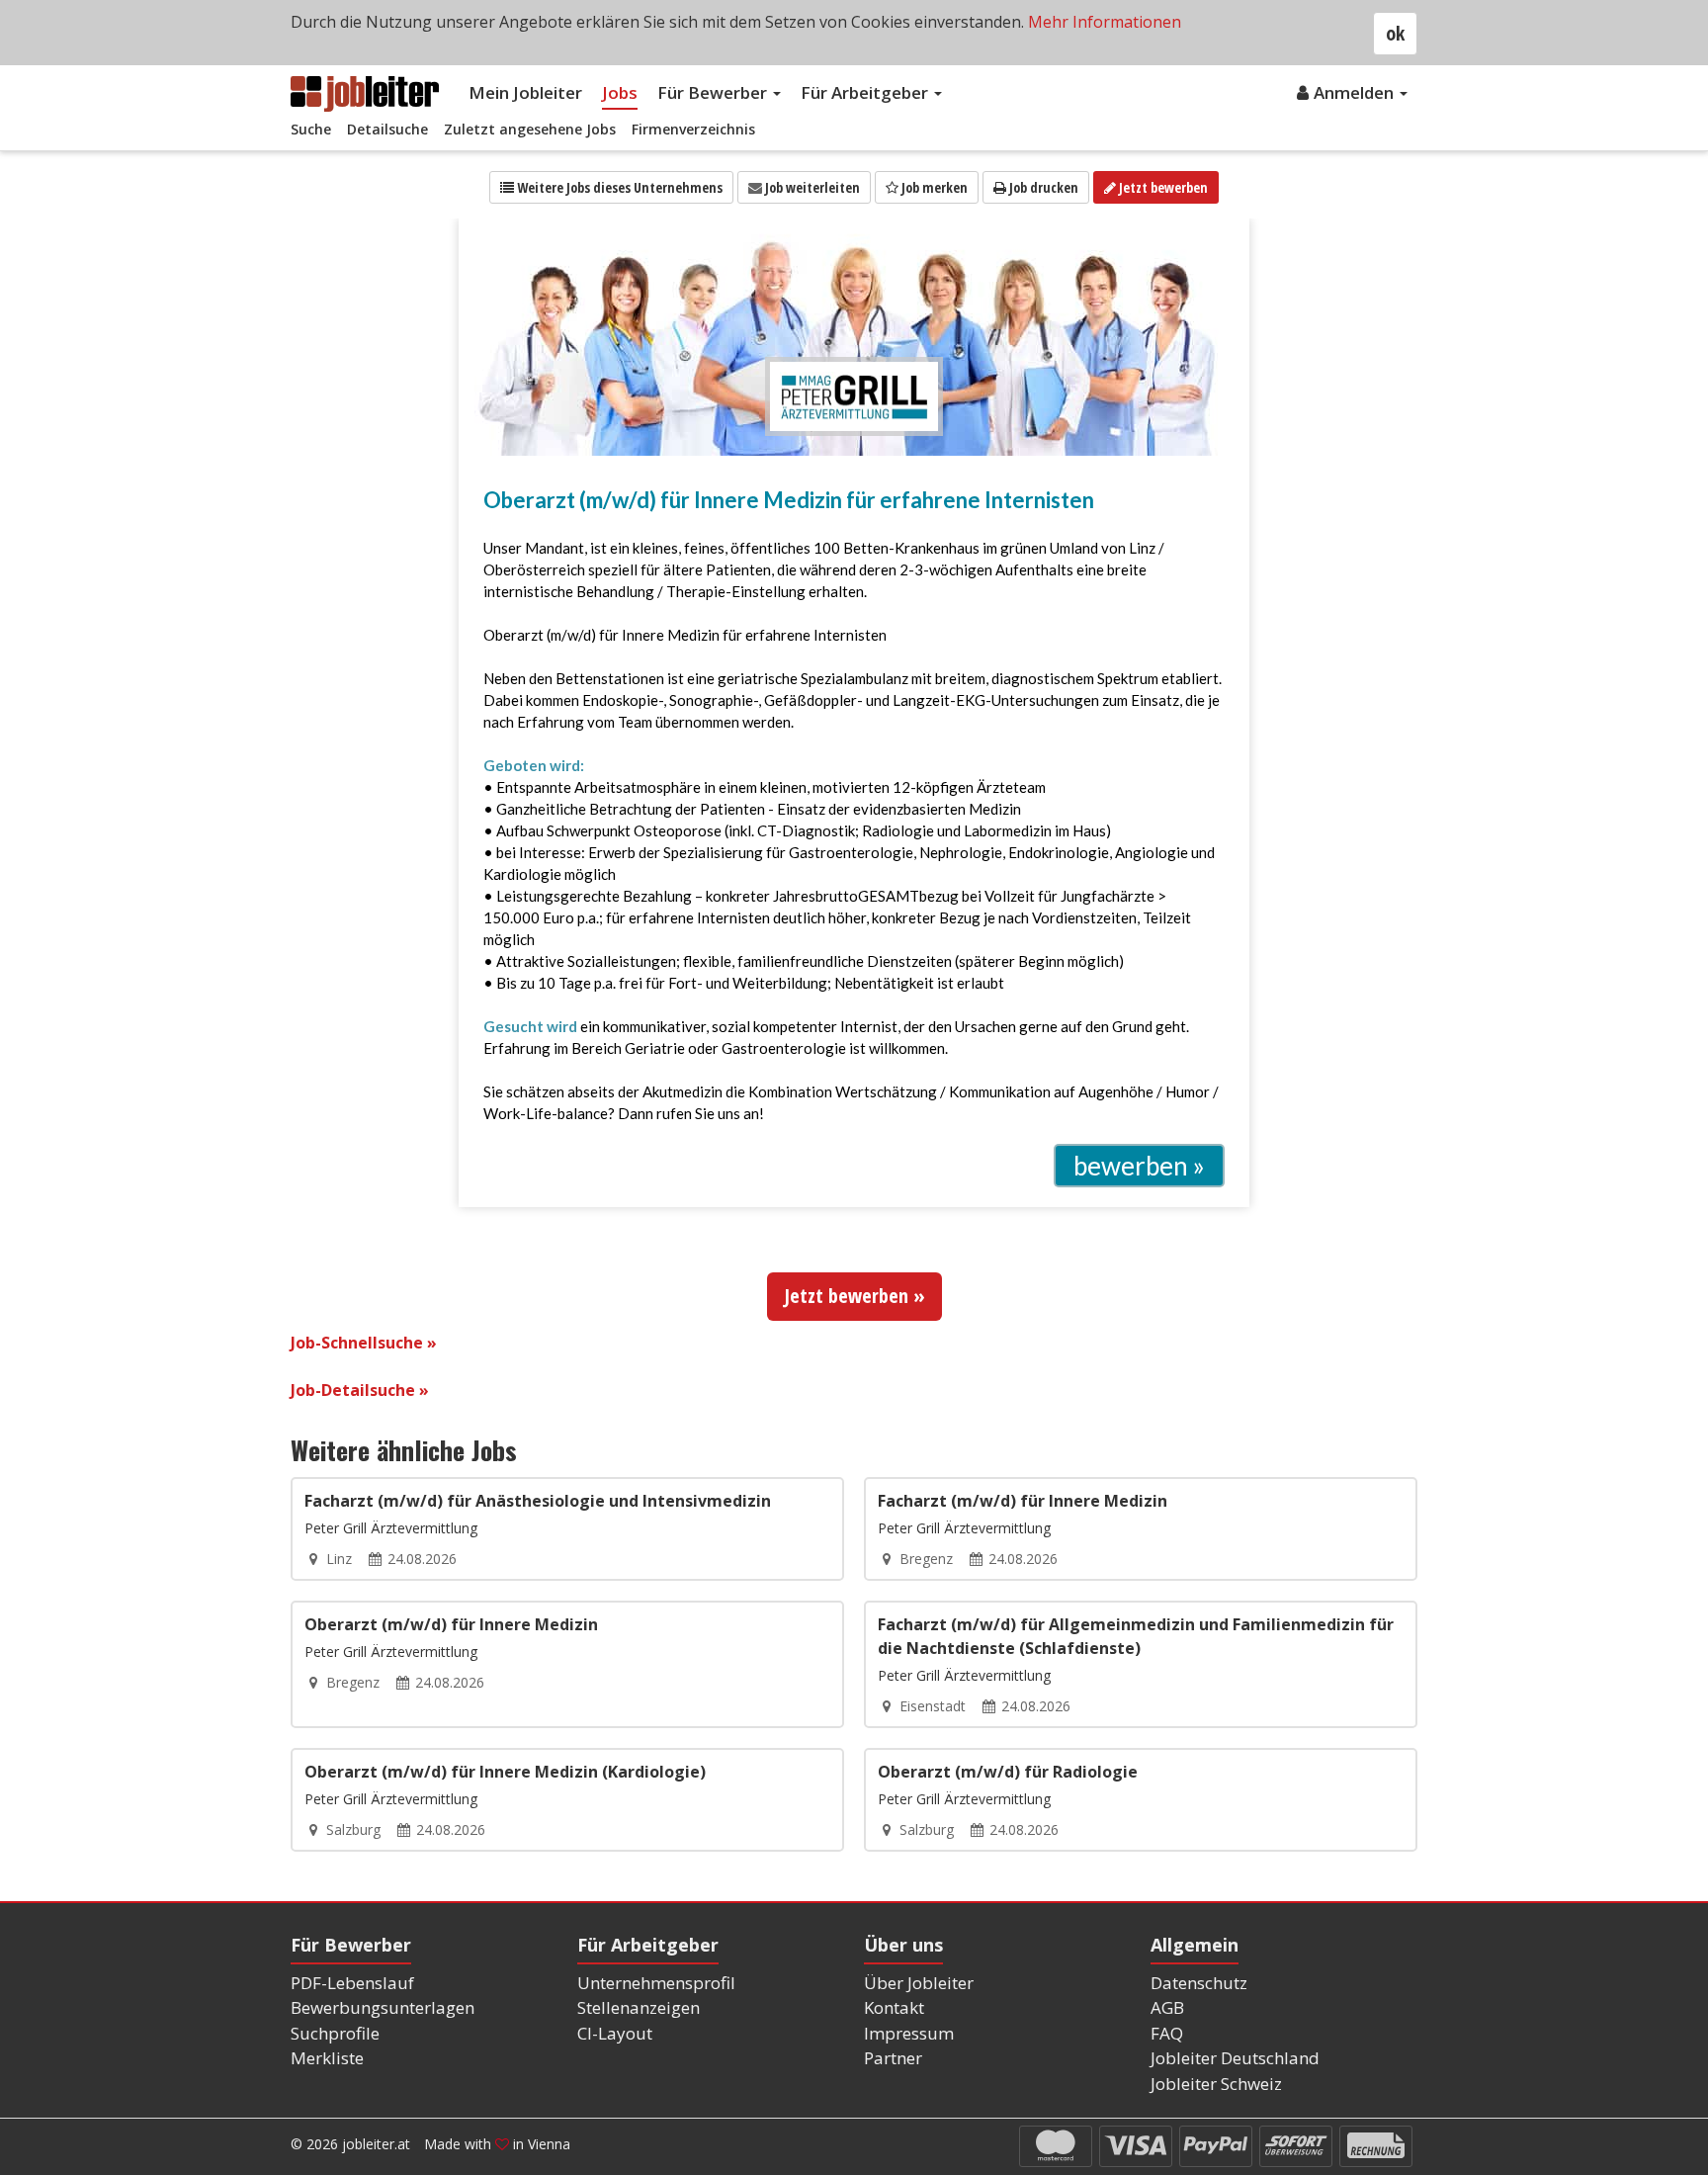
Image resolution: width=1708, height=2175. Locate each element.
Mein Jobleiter (525, 92)
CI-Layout (615, 2033)
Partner (893, 2058)
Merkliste (327, 2058)
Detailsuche (387, 129)
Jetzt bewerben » (854, 1296)
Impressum (909, 2033)
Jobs (620, 92)
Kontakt (894, 2007)
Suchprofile (335, 2033)
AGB (1167, 2007)
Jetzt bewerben (1162, 187)
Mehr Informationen (1105, 22)
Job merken (933, 187)
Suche (311, 129)
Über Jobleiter (919, 1983)
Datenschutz (1199, 1983)
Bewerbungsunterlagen (383, 2007)
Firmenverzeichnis (693, 129)
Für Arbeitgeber (866, 92)
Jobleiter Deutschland (1235, 2058)
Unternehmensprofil (656, 1983)
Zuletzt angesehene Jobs (530, 129)
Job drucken (1042, 187)
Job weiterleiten (811, 187)
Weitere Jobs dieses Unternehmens (618, 187)
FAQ (1167, 2033)
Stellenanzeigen (639, 2007)
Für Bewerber (714, 92)
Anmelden (1356, 92)
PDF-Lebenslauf (352, 1983)
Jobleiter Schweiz (1216, 2084)
